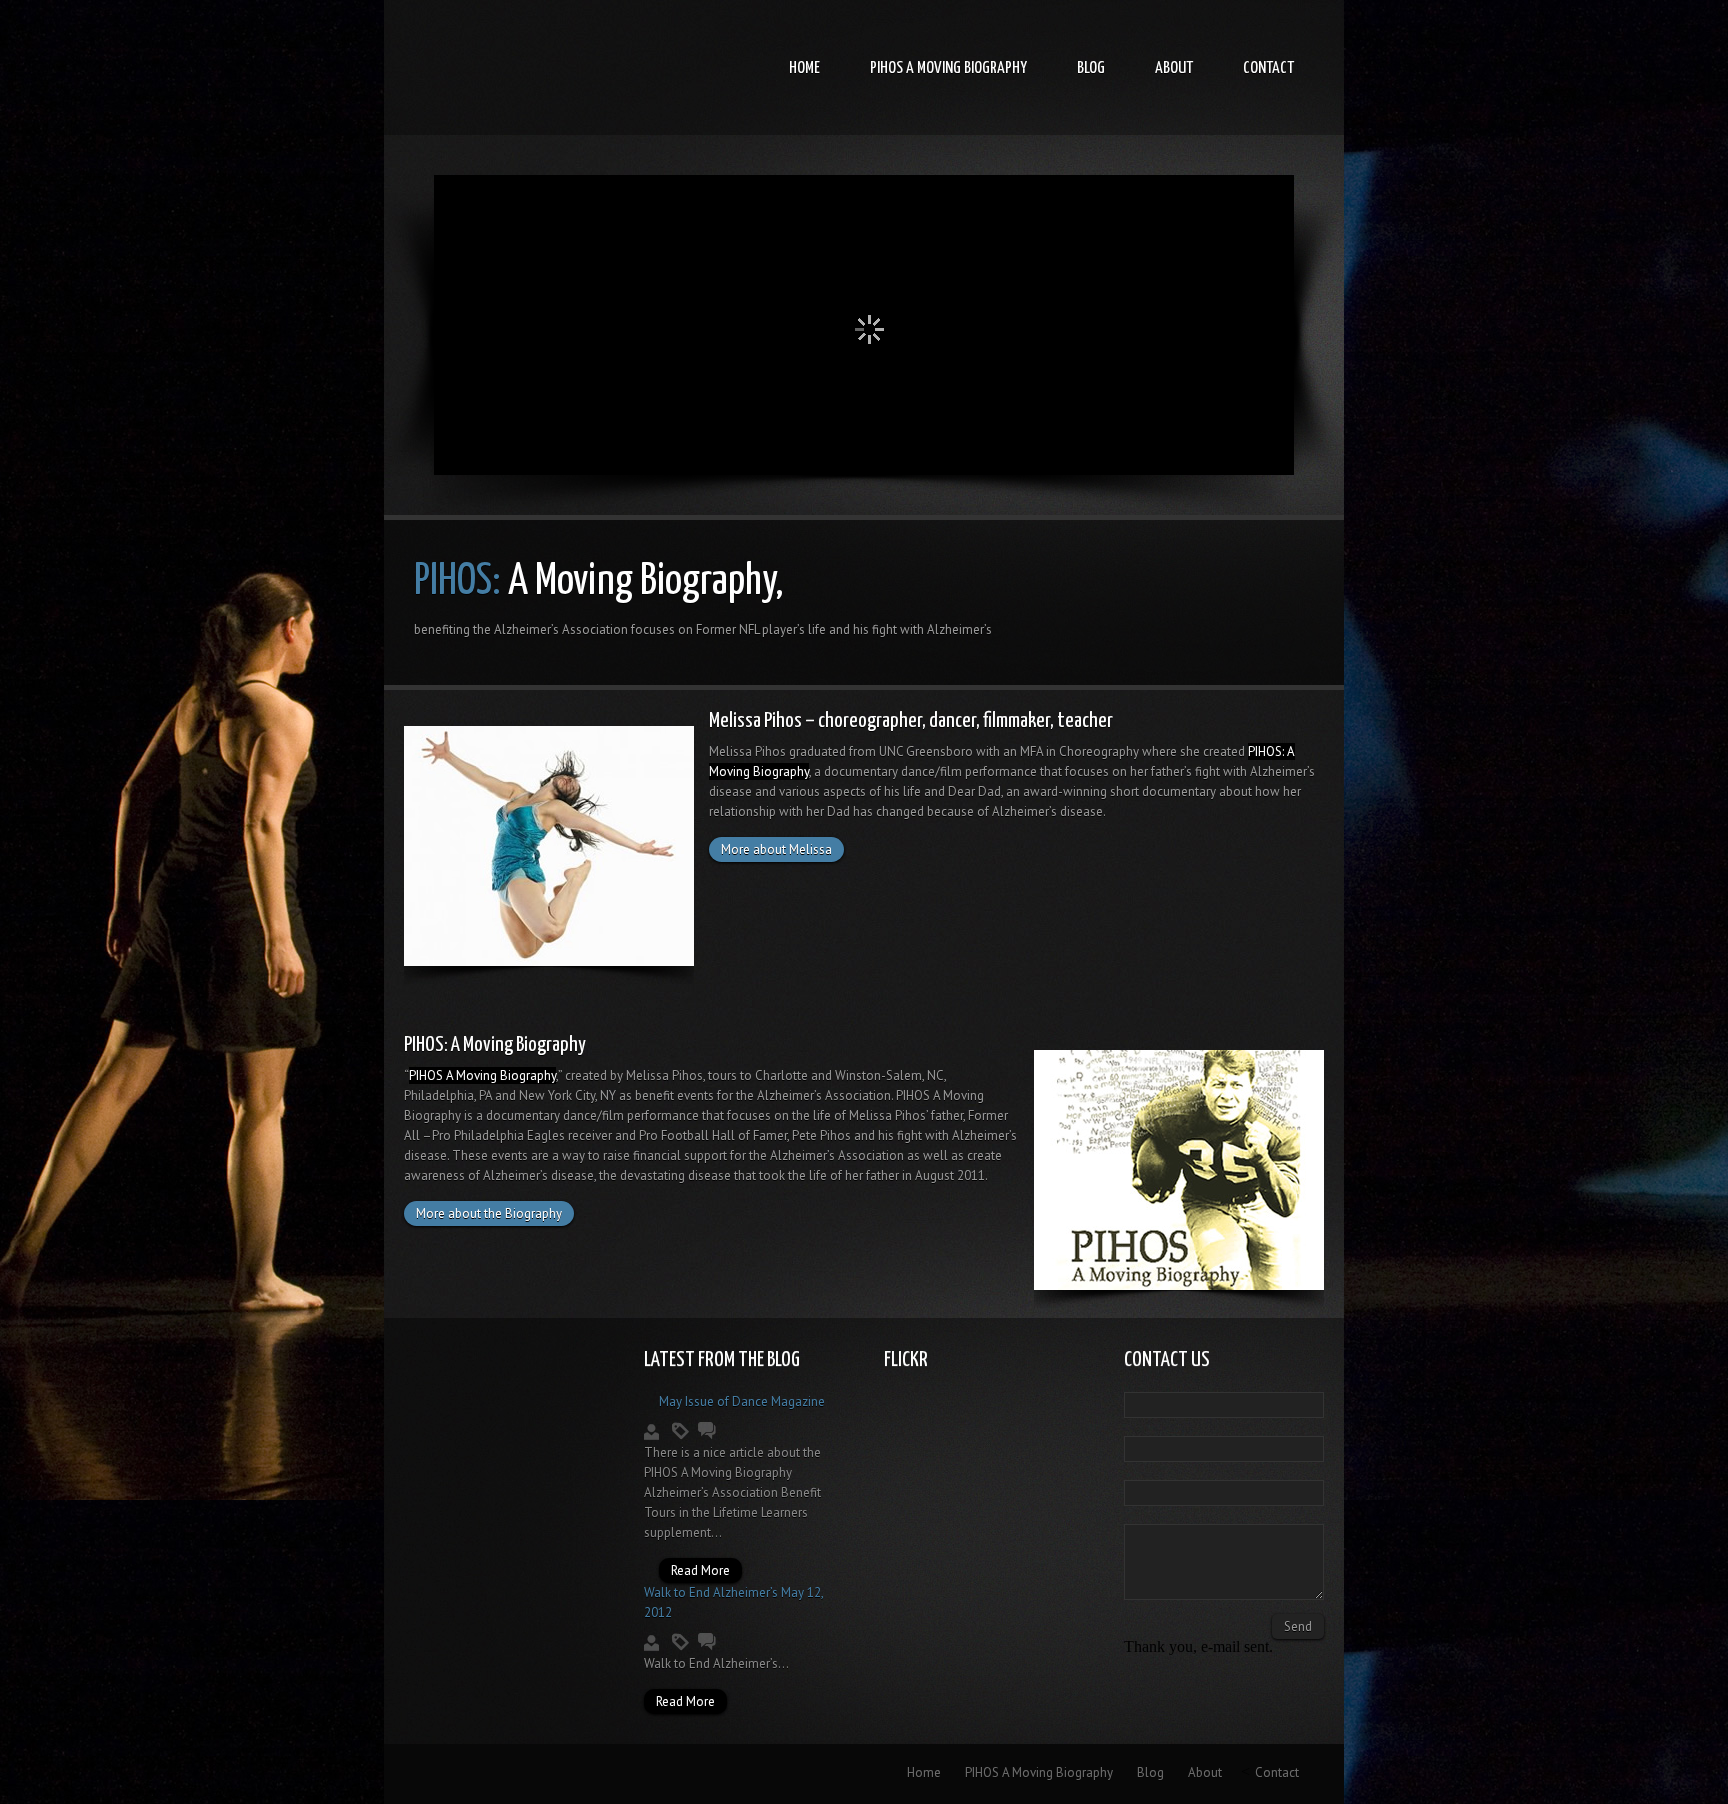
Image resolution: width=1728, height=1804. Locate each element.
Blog (1091, 68)
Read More (700, 1570)
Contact (1268, 68)
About (1174, 68)
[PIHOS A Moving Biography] (1179, 1284)
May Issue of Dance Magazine (742, 1401)
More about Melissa (776, 849)
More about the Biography (489, 1213)
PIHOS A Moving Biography (948, 68)
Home (804, 68)
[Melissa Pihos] (549, 960)
